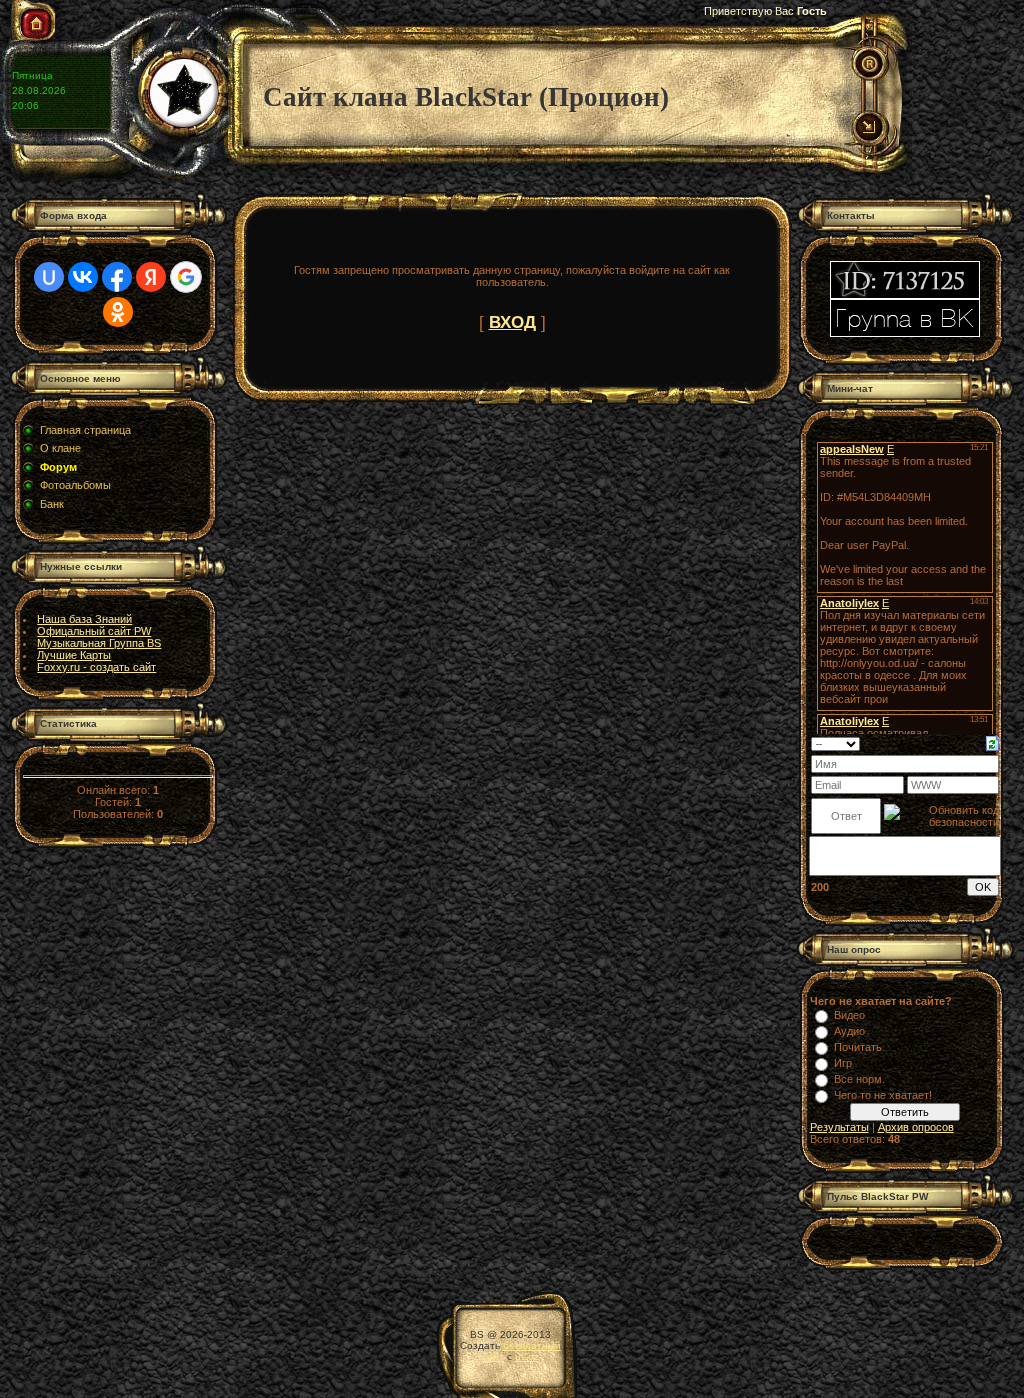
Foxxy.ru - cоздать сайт (96, 667)
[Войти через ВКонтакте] (83, 277)
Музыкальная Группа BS (99, 643)
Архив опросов (916, 1127)
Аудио (849, 1031)
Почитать (858, 1047)
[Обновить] (992, 742)
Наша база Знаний (84, 619)
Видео (849, 1015)
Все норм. (859, 1079)
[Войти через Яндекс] (151, 277)
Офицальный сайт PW (94, 631)
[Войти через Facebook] (117, 277)
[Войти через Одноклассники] (118, 312)
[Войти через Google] (186, 277)
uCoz (527, 1356)
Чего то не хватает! (883, 1095)
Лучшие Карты (74, 655)
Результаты (839, 1127)
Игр (843, 1063)
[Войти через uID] (49, 277)
